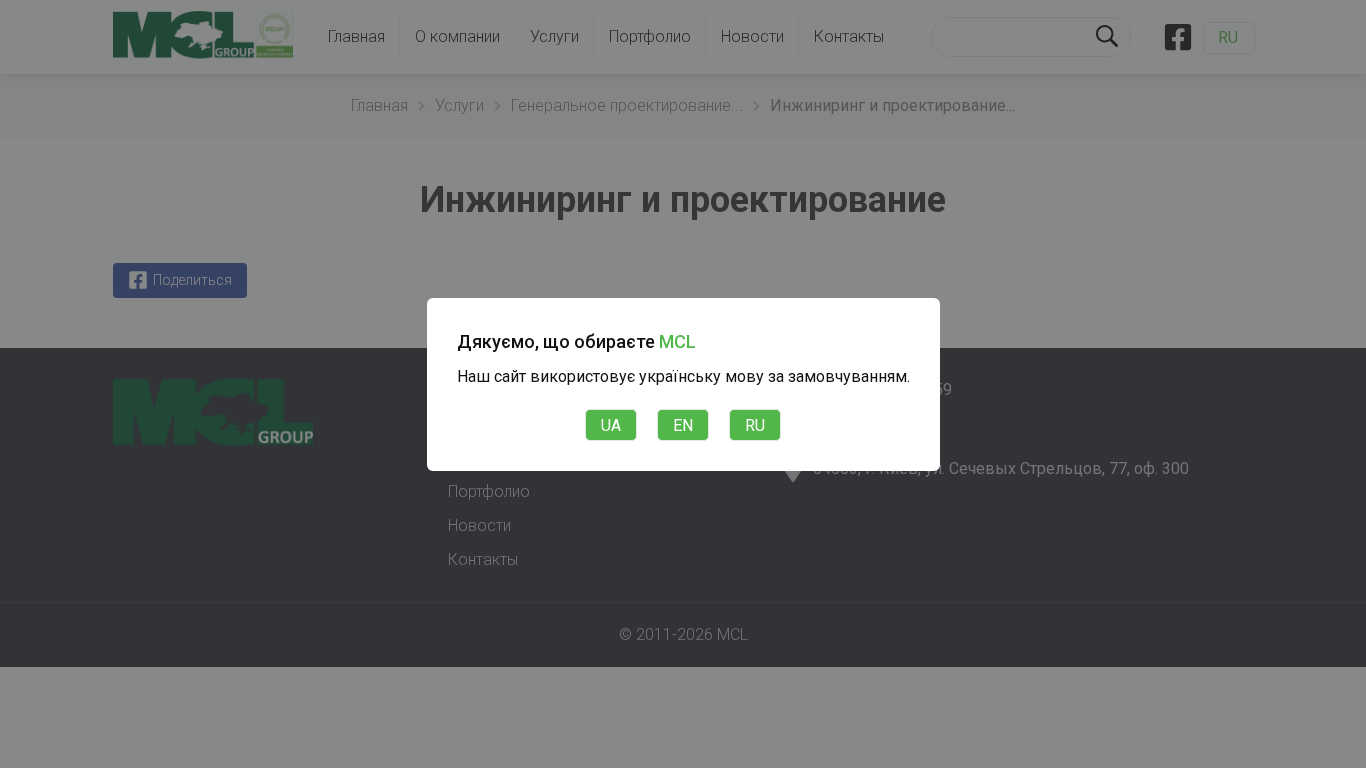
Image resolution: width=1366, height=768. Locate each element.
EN (683, 425)
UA (611, 425)
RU (755, 425)
